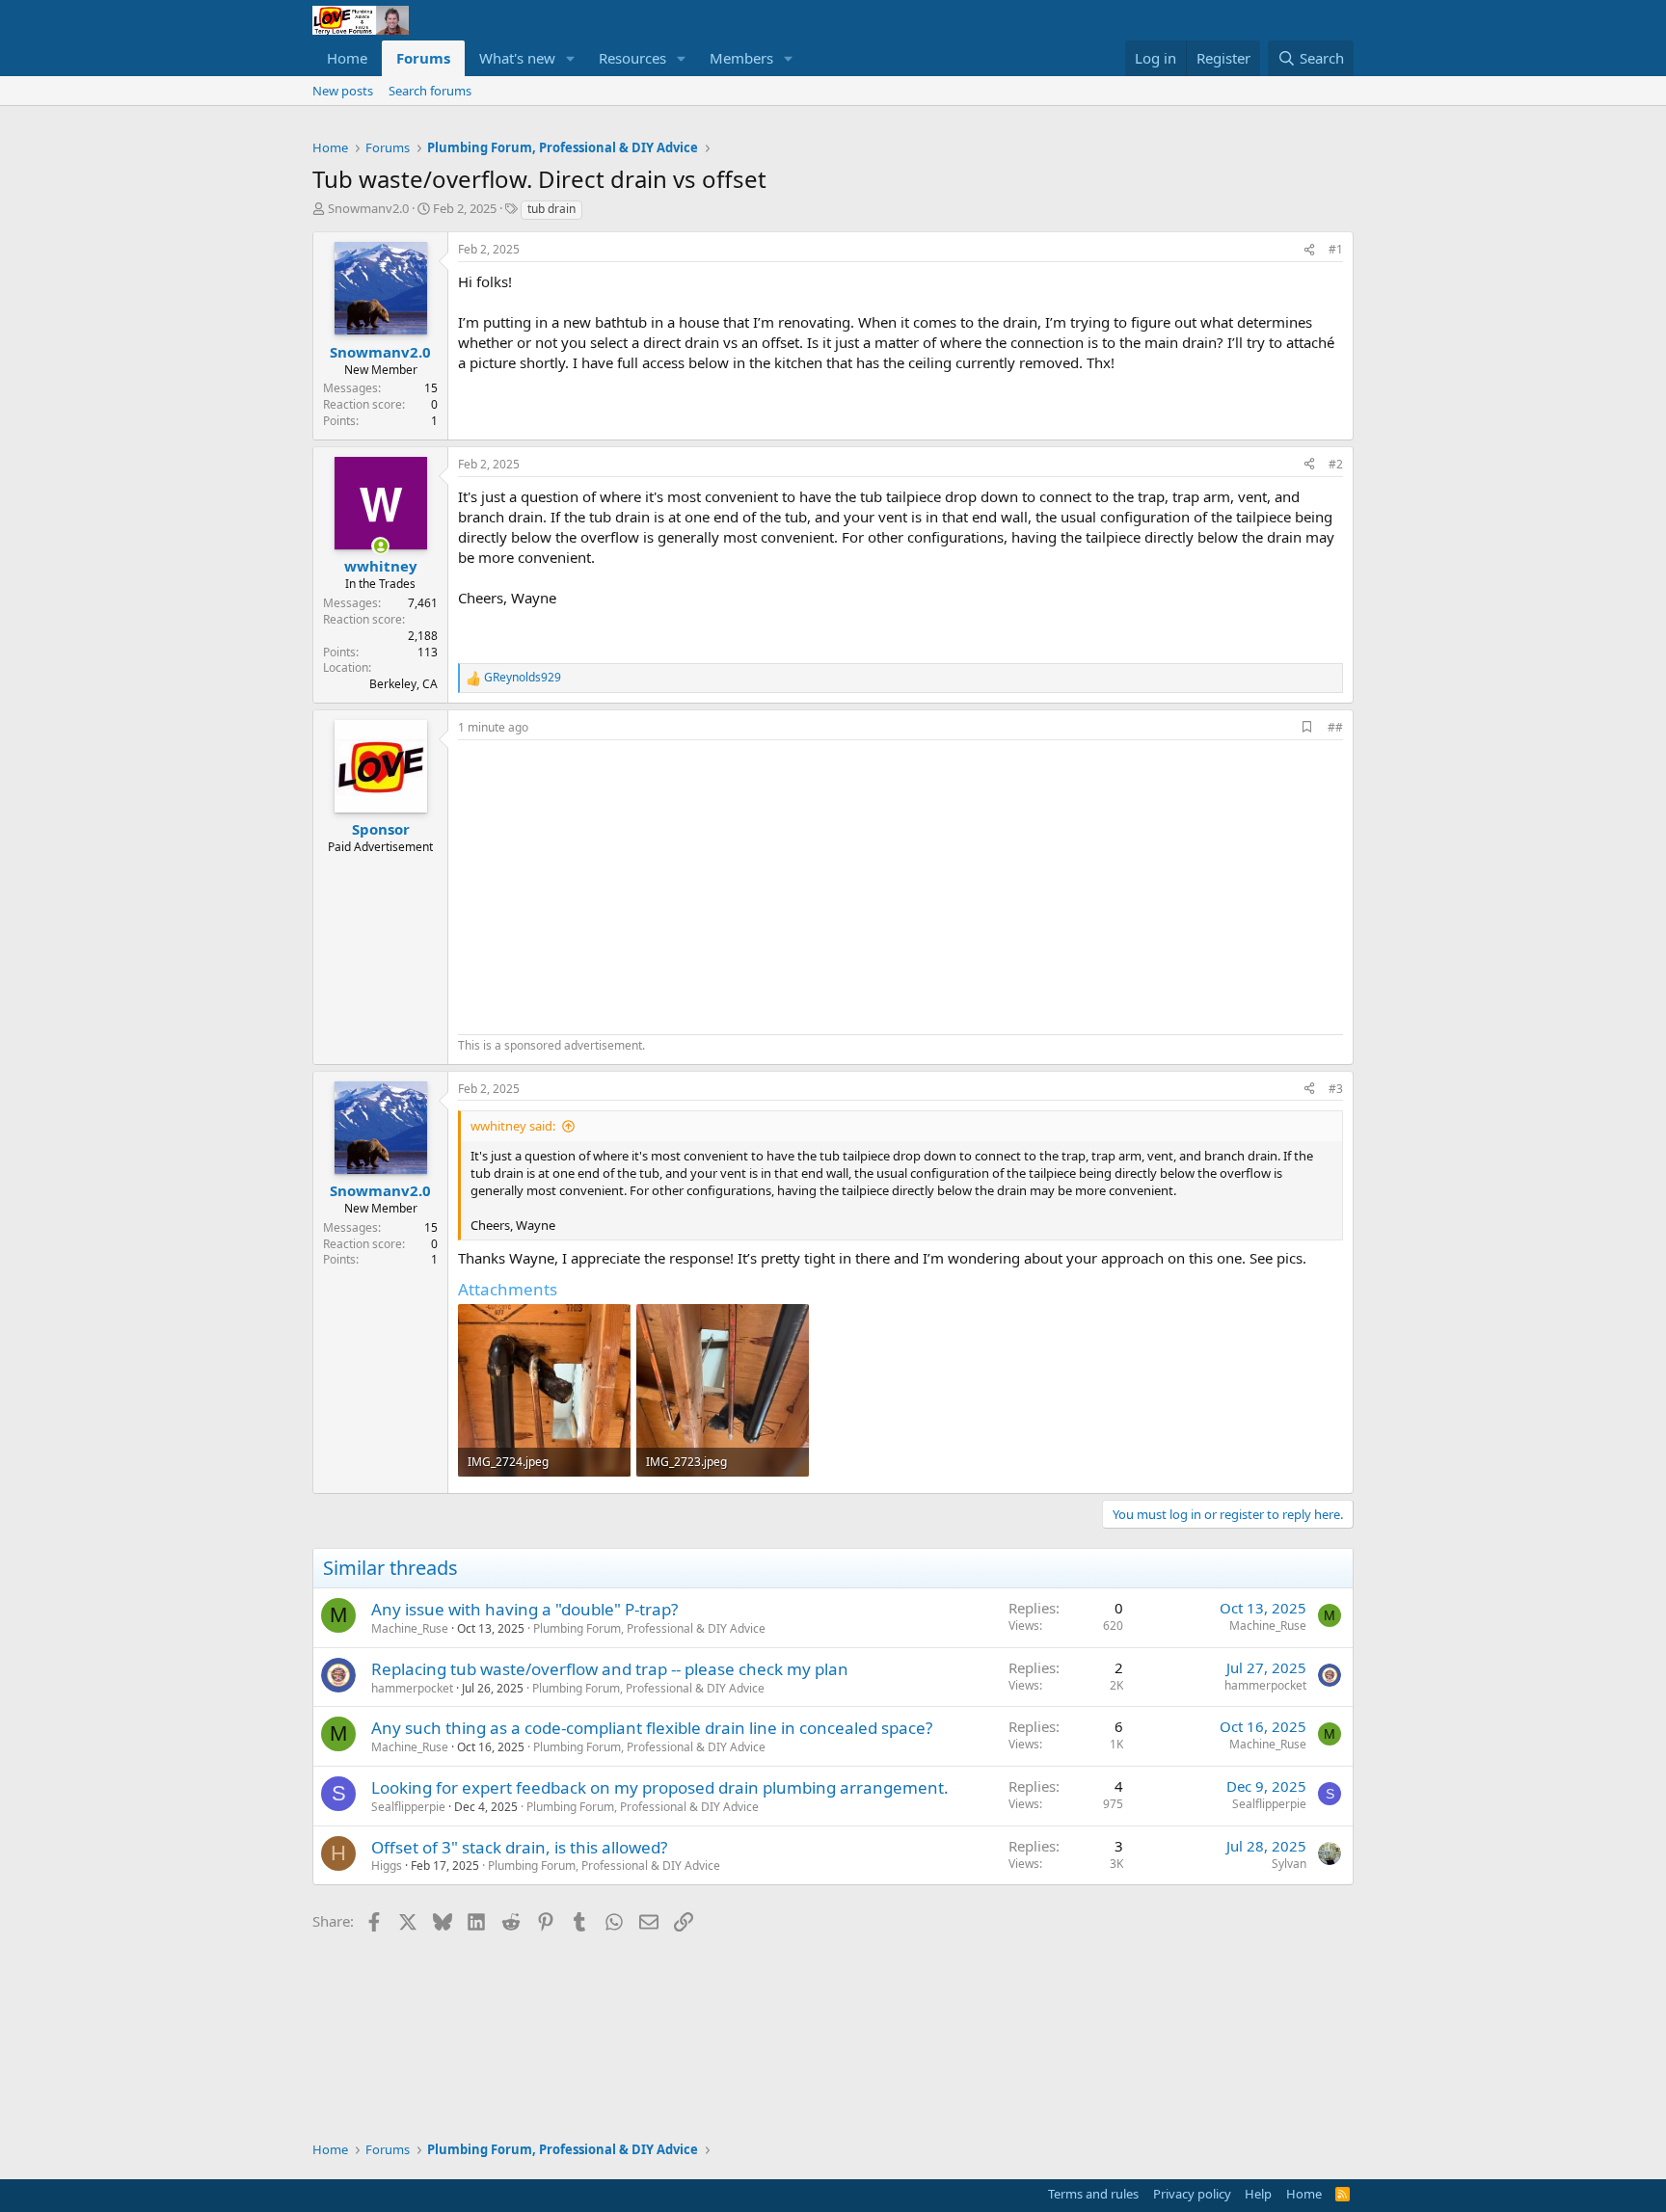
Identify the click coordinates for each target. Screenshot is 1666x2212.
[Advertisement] (620, 885)
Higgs (387, 1866)
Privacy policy (1192, 2194)
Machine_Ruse (410, 1628)
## (1335, 727)
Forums (423, 58)
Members (741, 58)
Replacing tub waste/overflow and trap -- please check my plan (610, 1669)
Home (347, 58)
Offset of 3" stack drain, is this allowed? (519, 1847)
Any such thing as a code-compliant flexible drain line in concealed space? (652, 1728)
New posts (343, 91)
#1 (1336, 249)
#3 (1336, 1089)
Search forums (430, 91)
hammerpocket (412, 1688)
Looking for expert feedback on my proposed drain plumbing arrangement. (660, 1787)
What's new (517, 58)
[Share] (1309, 250)
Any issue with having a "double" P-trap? (524, 1609)
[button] (571, 58)
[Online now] (380, 546)
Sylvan (1289, 1864)
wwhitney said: (513, 1126)
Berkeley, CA (403, 684)
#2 (1336, 464)
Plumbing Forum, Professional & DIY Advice (649, 1628)
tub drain (551, 209)
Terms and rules (1093, 2194)
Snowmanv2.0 (368, 208)
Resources (632, 58)
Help (1258, 2194)
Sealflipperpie (408, 1807)
